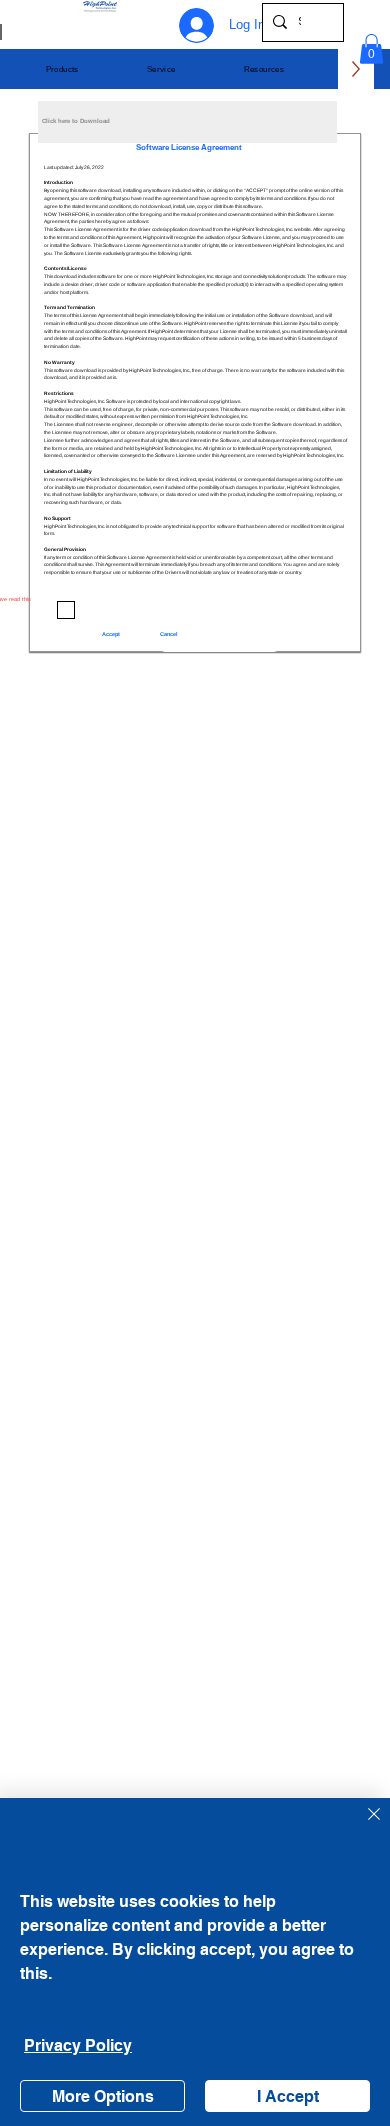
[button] (62, 69)
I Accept (288, 2096)
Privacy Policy (78, 2045)
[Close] (362, 1826)
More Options (103, 2096)
